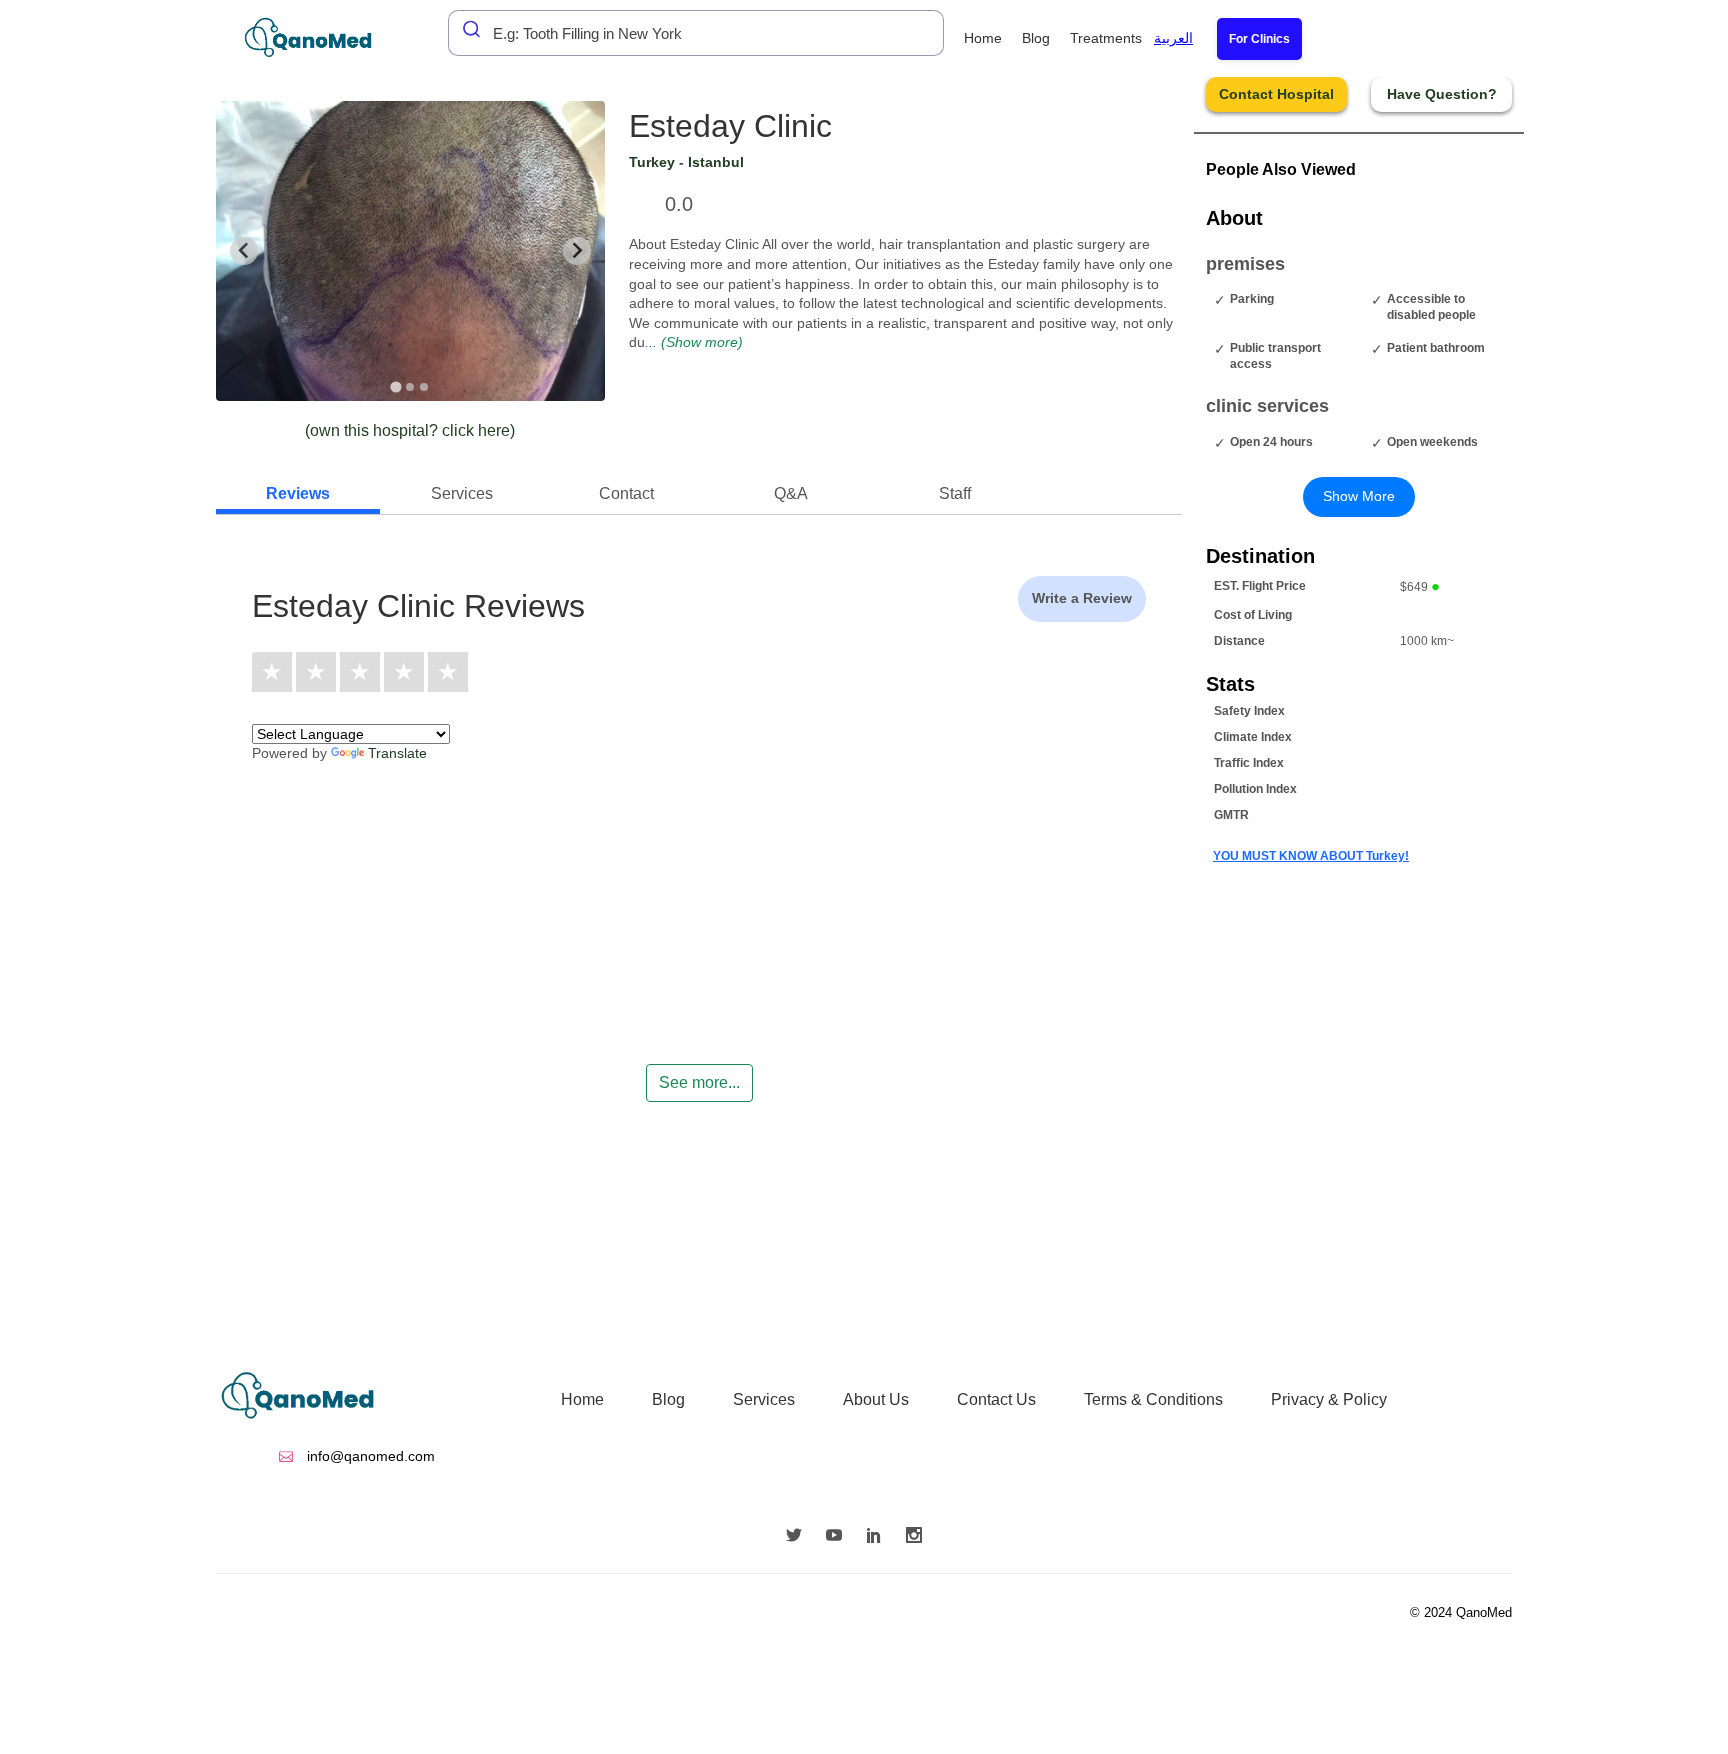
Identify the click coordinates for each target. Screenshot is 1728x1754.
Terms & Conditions (1153, 1399)
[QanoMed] (321, 37)
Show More (1359, 496)
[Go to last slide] (244, 251)
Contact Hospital (1276, 94)
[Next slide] (577, 251)
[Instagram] (919, 1537)
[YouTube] (839, 1537)
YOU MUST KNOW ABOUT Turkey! (1311, 856)
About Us (876, 1399)
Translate (397, 753)
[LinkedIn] (879, 1537)
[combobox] (696, 33)
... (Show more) (694, 342)
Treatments (1106, 38)
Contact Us (996, 1399)
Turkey (652, 162)
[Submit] (466, 29)
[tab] (396, 386)
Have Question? (1442, 94)
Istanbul (716, 162)
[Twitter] (799, 1537)
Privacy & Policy (1329, 1399)
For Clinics (1259, 39)
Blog (1036, 38)
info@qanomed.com (369, 1456)
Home (983, 38)
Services (764, 1399)
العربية (1173, 38)
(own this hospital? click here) (410, 430)
